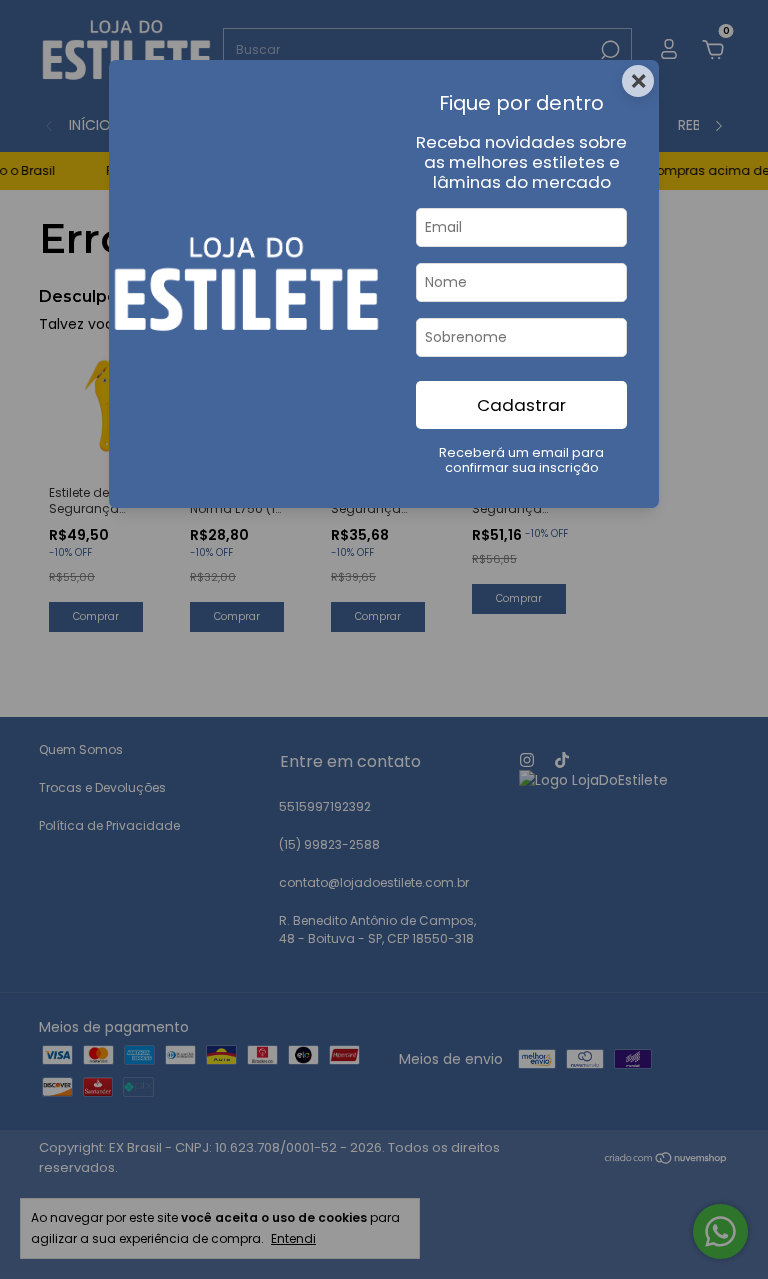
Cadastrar (521, 405)
